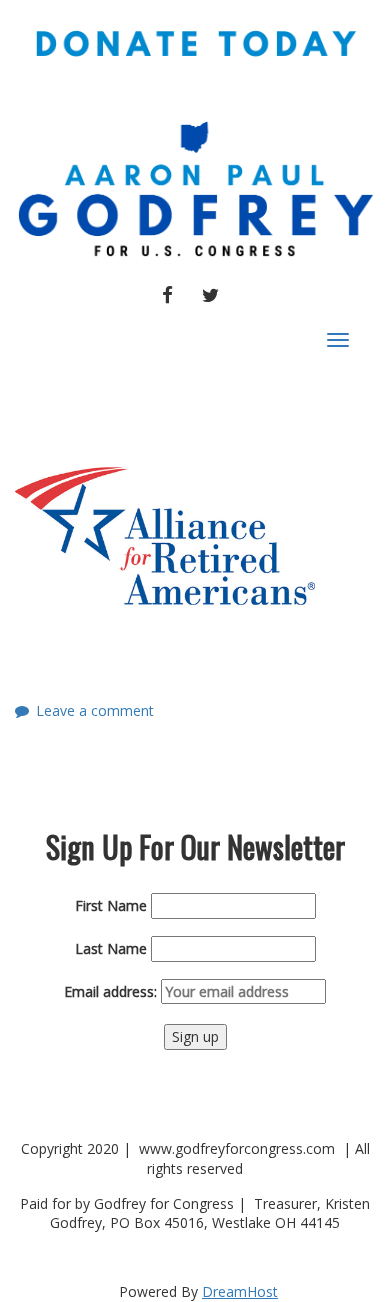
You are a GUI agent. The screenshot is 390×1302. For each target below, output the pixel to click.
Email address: (112, 991)
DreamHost (240, 1291)
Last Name (111, 948)
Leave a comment (95, 710)
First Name (111, 905)
